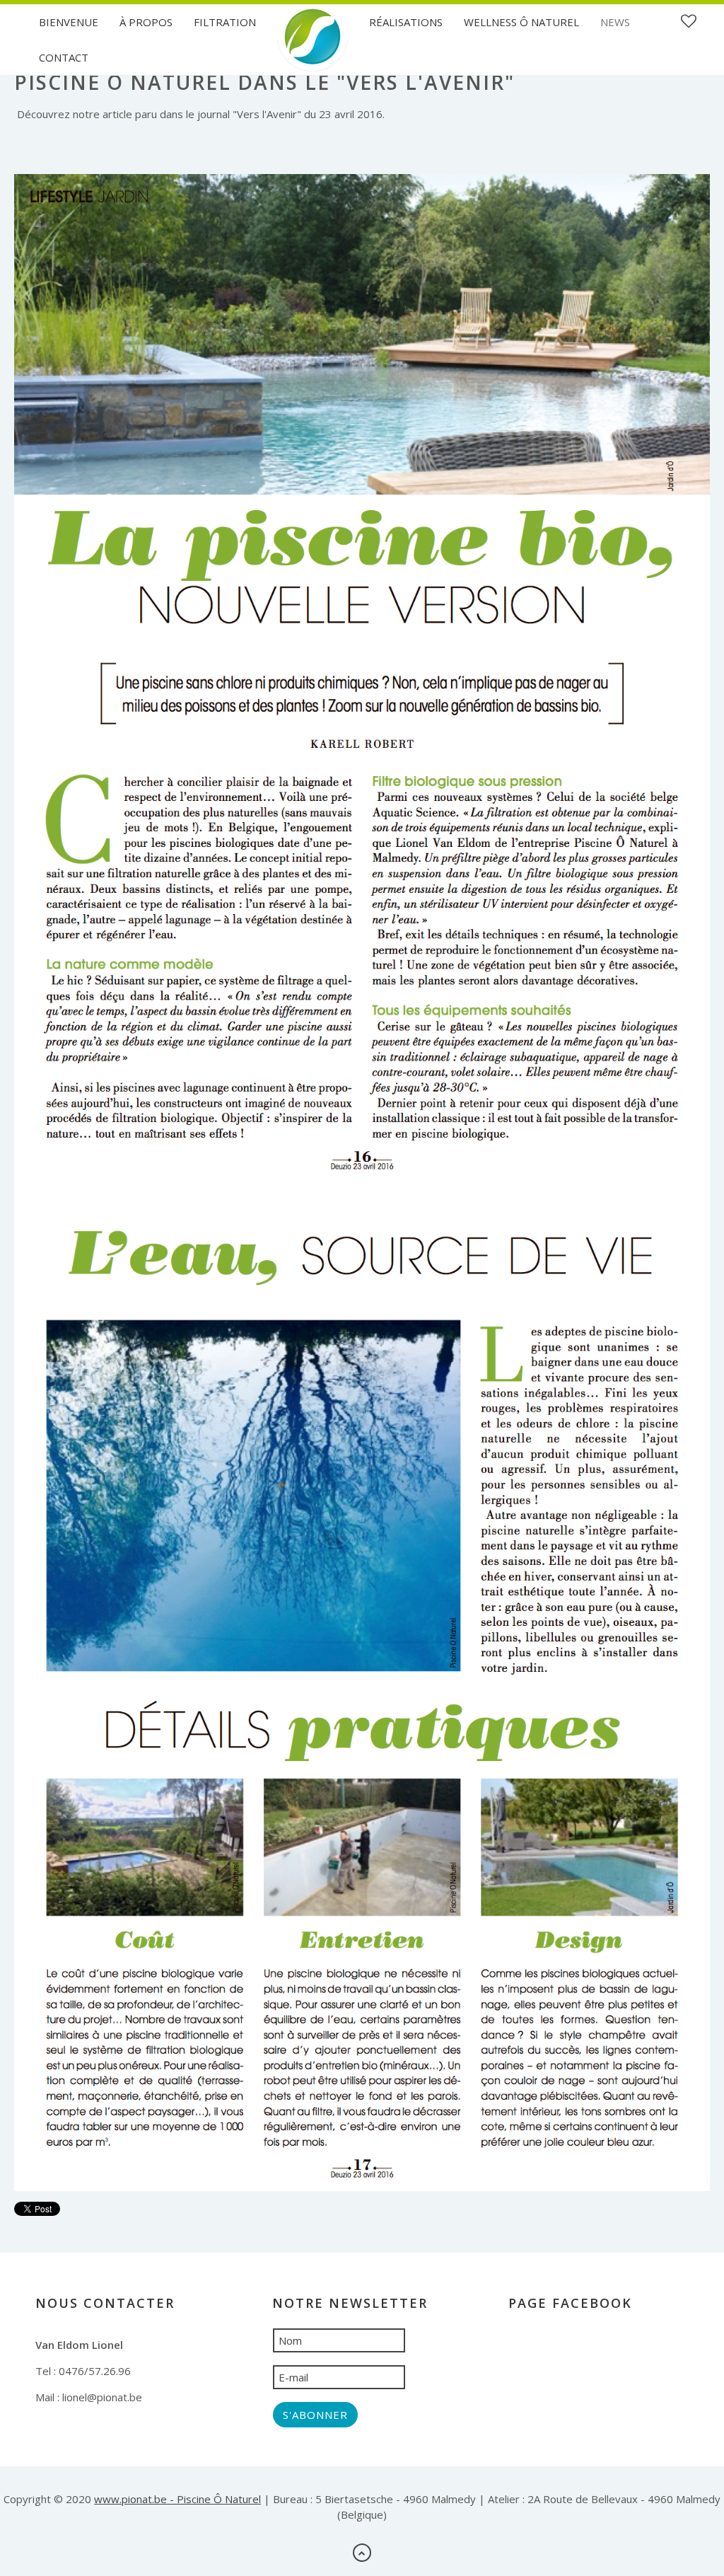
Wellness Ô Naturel (521, 22)
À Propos (146, 22)
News (615, 22)
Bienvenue (69, 22)
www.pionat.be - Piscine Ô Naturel (177, 2499)
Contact (64, 57)
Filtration (225, 22)
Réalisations (406, 22)
